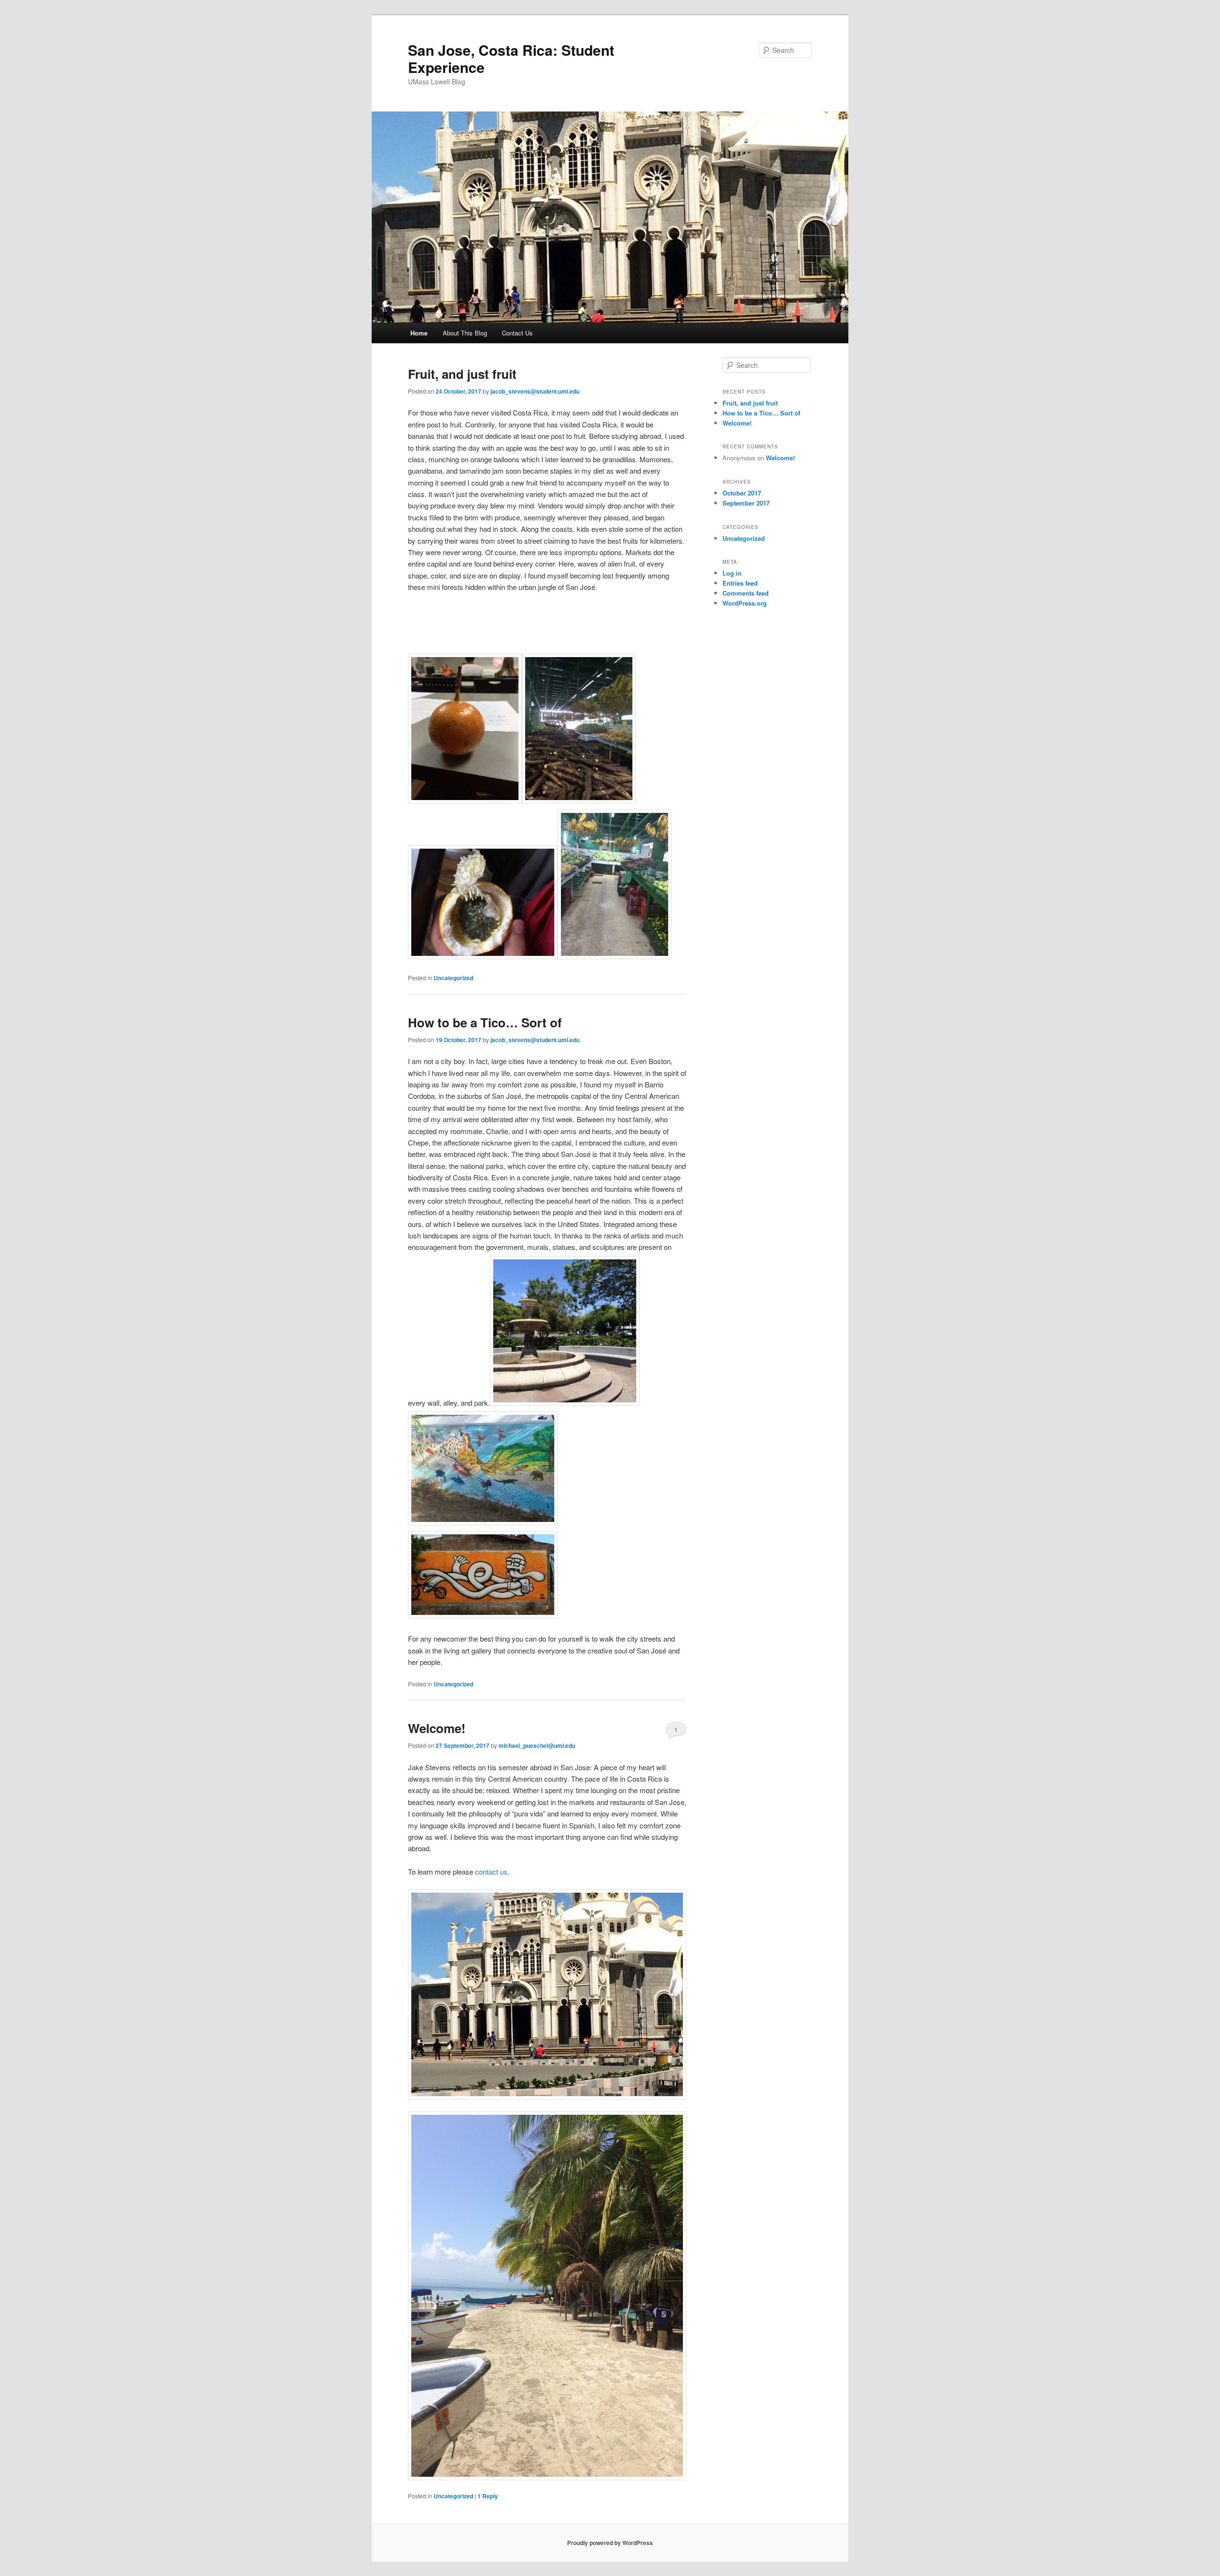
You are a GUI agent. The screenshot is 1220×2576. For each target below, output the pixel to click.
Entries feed (740, 583)
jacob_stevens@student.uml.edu (535, 391)
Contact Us (517, 333)
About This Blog (465, 333)
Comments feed (746, 593)
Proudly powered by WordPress (610, 2543)
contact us (491, 1871)
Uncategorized (453, 978)
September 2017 (746, 503)
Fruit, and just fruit (462, 374)
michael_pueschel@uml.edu (537, 1745)
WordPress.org (745, 603)
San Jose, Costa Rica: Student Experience (511, 58)
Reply (488, 2496)
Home (419, 333)
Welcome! (437, 1728)
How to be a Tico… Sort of (485, 1022)
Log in (732, 573)
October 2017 (742, 493)
